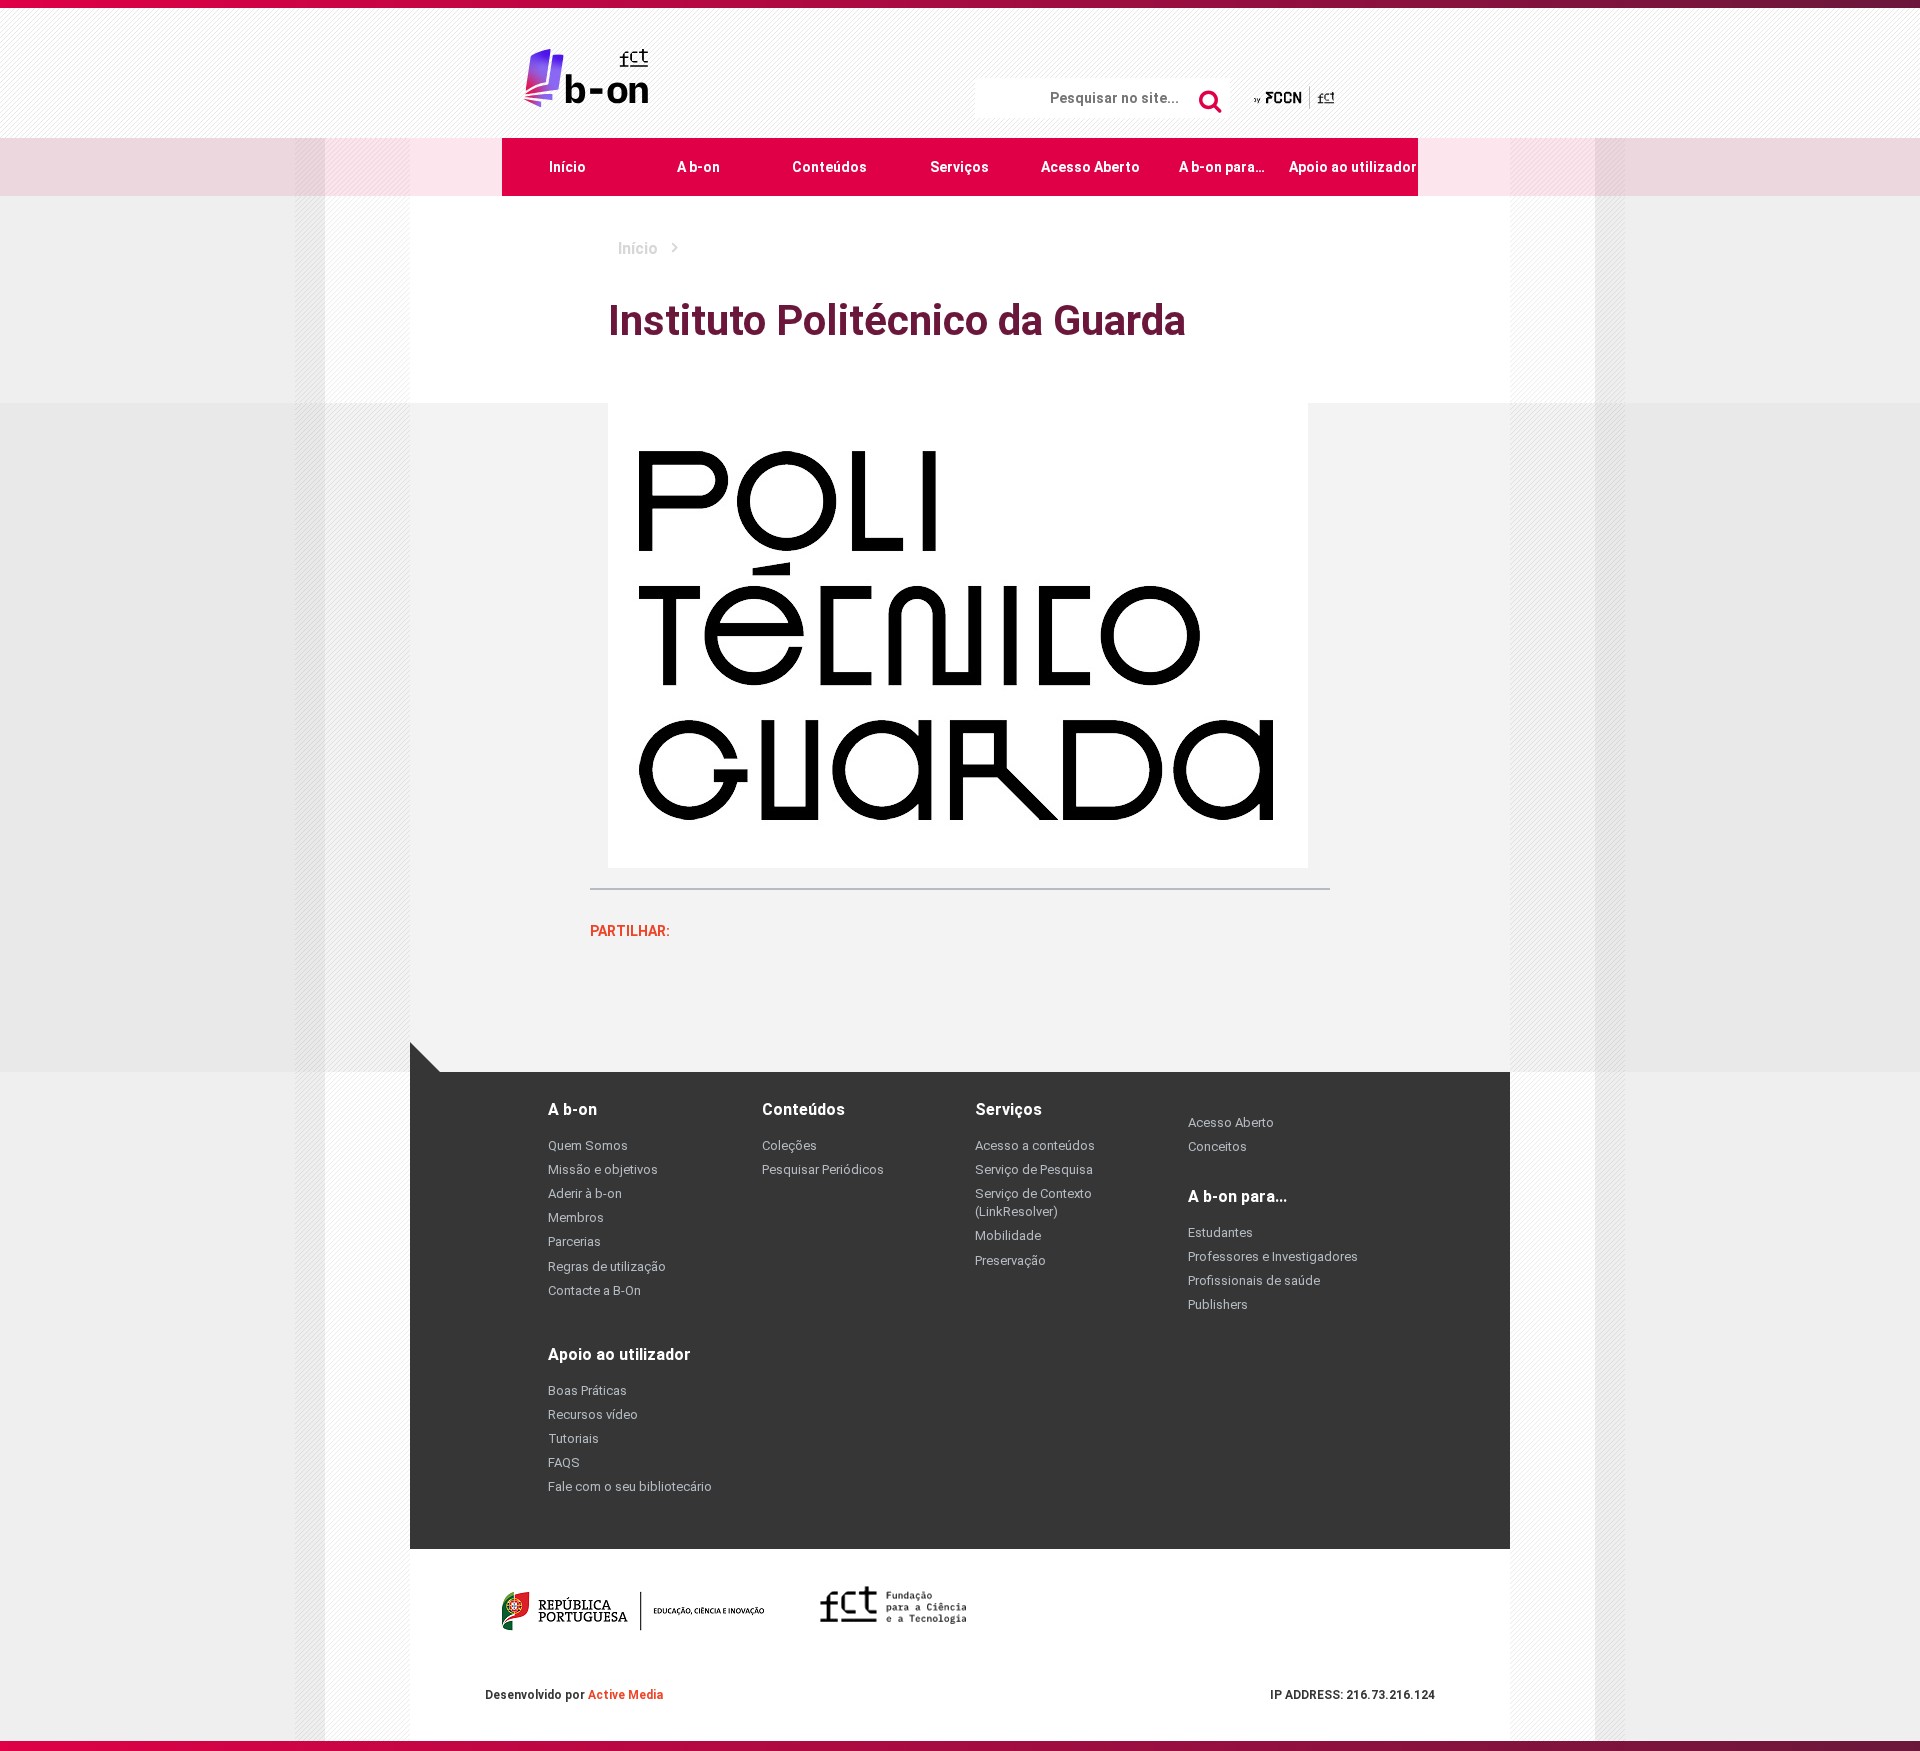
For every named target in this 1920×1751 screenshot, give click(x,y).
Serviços (959, 167)
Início (567, 167)
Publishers (1218, 1304)
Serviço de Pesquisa (1034, 1169)
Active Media (625, 1695)
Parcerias (574, 1241)
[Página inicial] (586, 76)
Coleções (789, 1145)
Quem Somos (588, 1145)
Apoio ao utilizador (1353, 167)
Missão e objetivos (603, 1169)
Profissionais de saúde (1254, 1280)
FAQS (564, 1462)
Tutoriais (573, 1438)
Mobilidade (1008, 1235)
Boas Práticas (587, 1390)
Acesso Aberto (1090, 167)
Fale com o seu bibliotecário (630, 1486)
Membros (576, 1217)
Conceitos (1217, 1146)
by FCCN (1295, 96)
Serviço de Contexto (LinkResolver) (1033, 1202)
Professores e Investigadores (1273, 1256)
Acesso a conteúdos (1035, 1145)
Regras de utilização (607, 1266)
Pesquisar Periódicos (823, 1169)
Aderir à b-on (585, 1193)
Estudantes (1220, 1232)
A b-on (698, 167)
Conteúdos (829, 167)
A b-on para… (1222, 167)
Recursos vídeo (593, 1414)
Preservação (1010, 1260)
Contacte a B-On (594, 1290)
